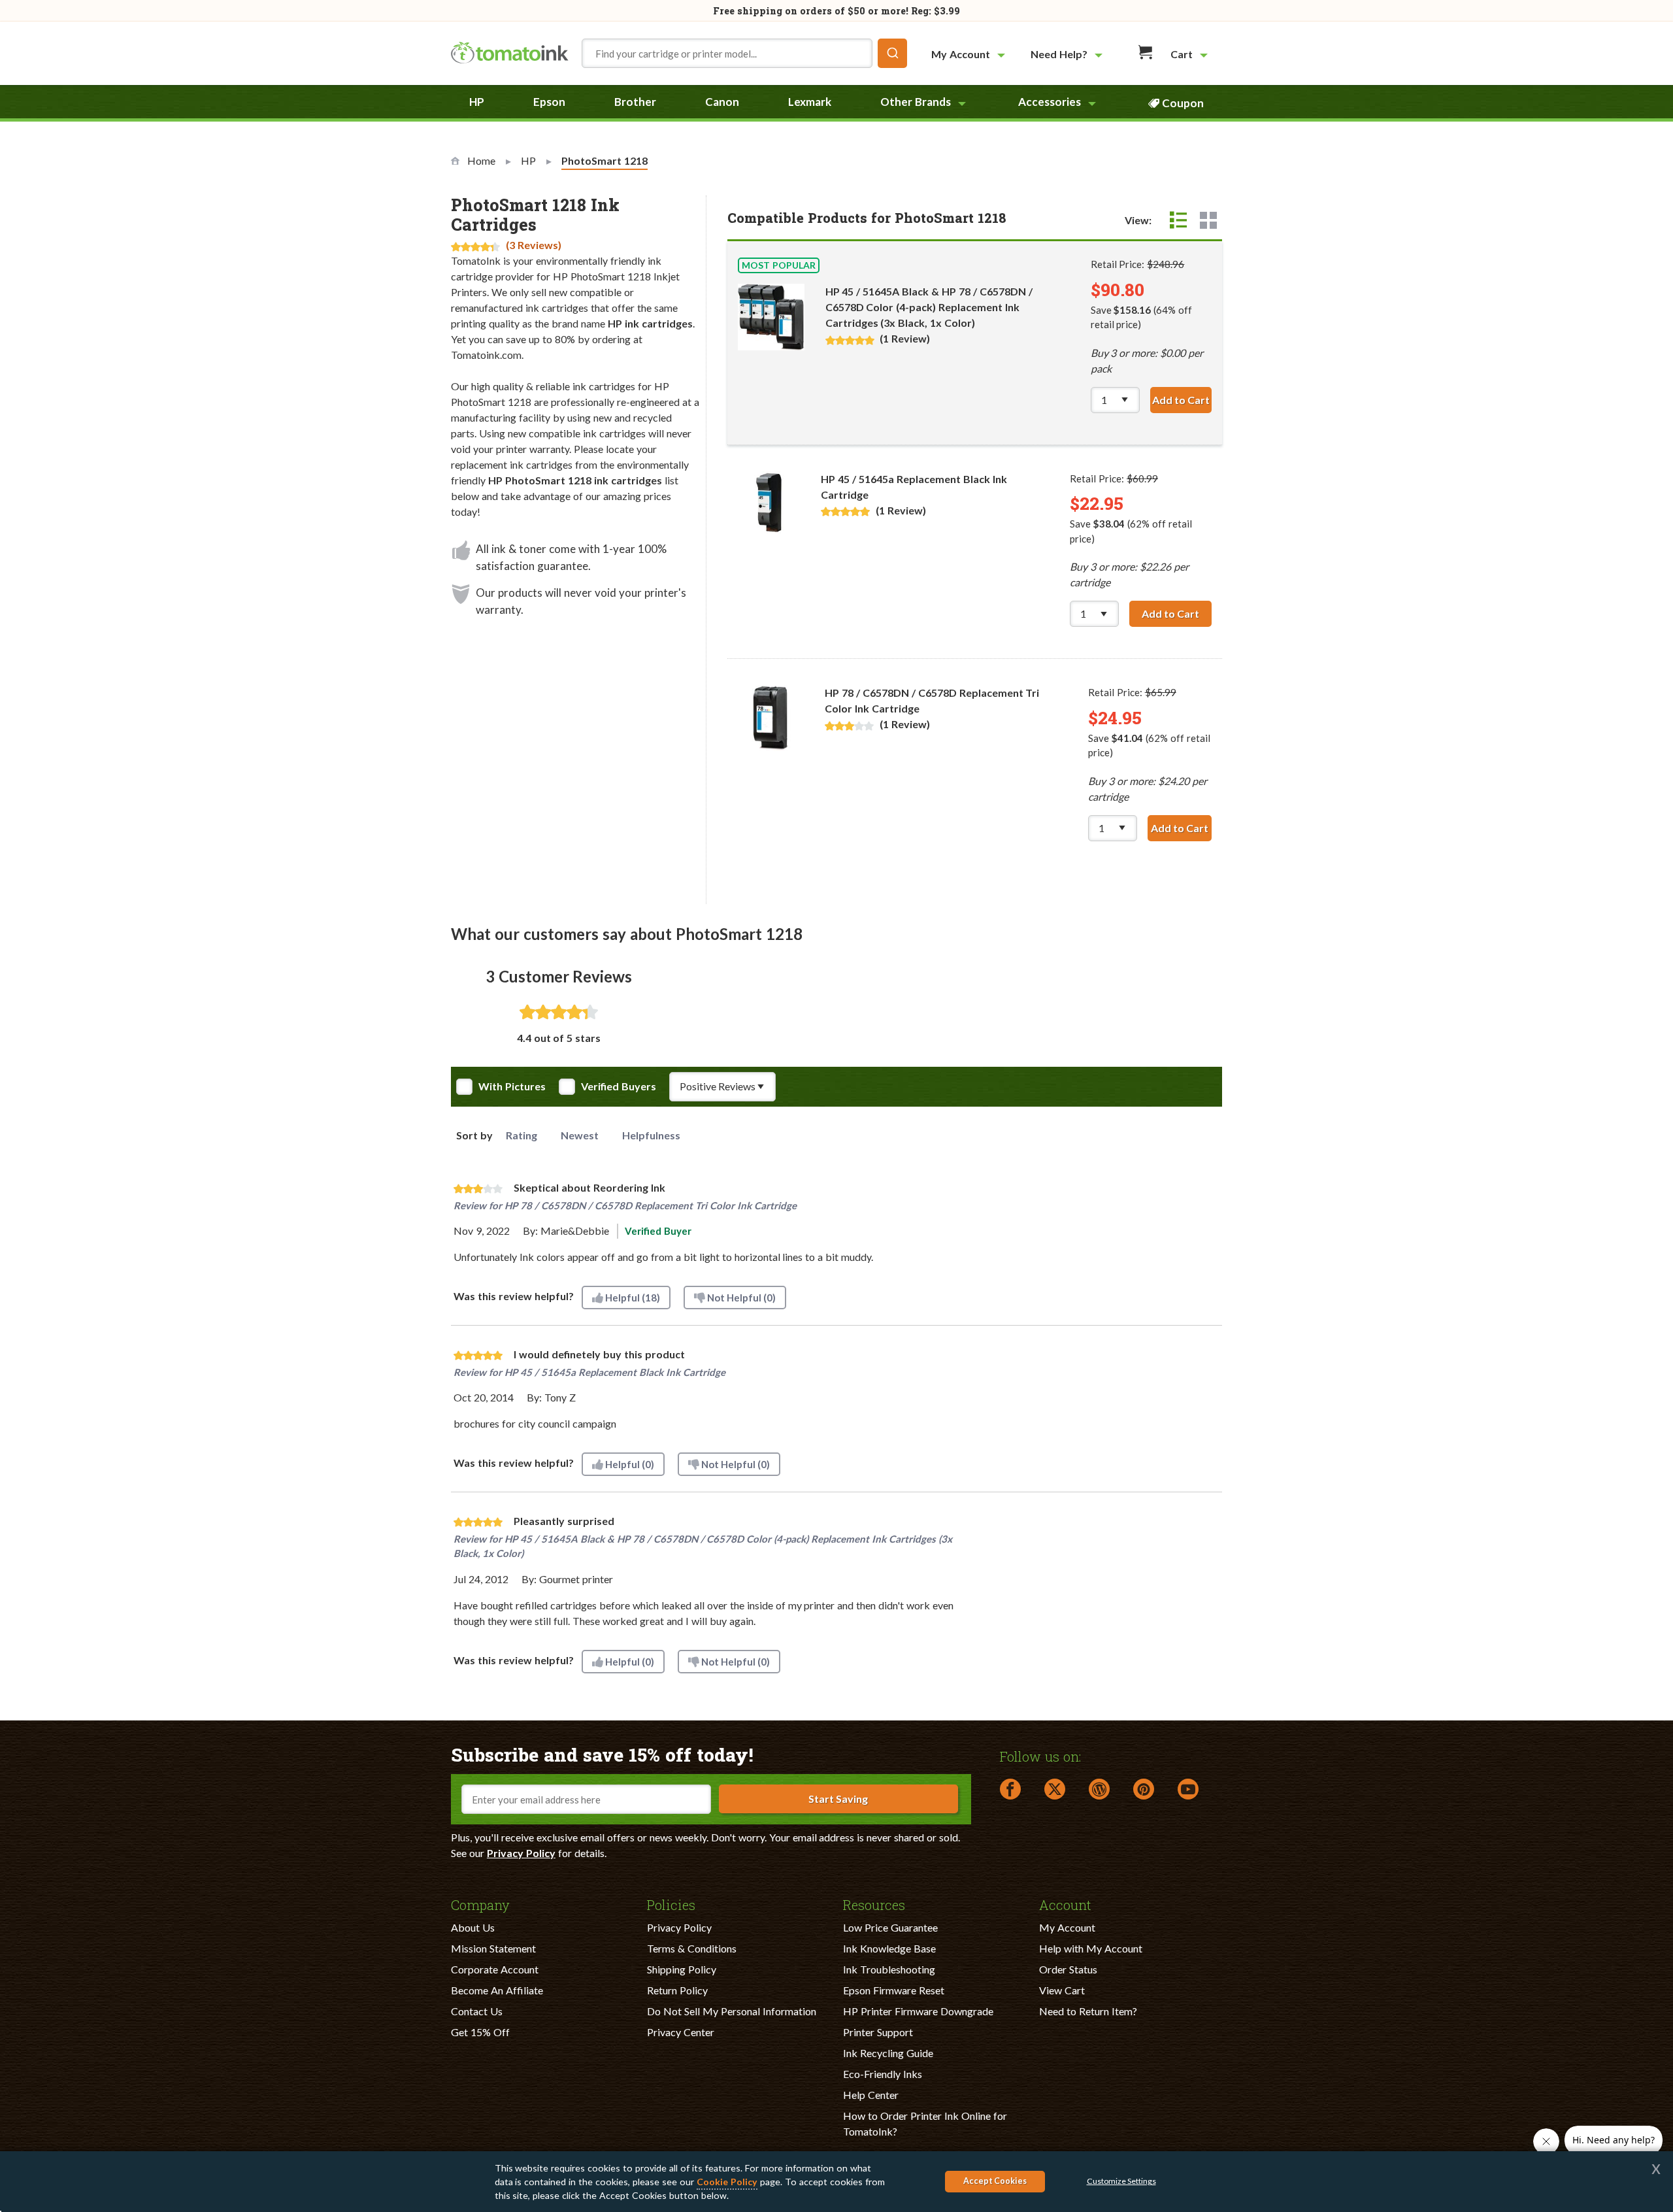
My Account (1067, 1927)
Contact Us (477, 2011)
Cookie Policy (727, 2182)
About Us (473, 1927)
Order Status (1068, 1969)
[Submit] (892, 53)
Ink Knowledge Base (889, 1948)
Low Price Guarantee (890, 1927)
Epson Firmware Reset (894, 1990)
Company (480, 1904)
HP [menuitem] (477, 102)
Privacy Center (681, 2032)
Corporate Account (495, 1969)
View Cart (1062, 1990)
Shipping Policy (682, 1969)
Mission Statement (493, 1948)
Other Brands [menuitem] (916, 102)
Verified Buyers (619, 1086)
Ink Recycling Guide (888, 2053)
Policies (671, 1904)
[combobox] (744, 53)
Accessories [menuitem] (1050, 102)
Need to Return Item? (1088, 2011)
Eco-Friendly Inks (883, 2074)
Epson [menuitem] (549, 102)
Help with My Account (1091, 1948)
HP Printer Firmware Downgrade (918, 2011)
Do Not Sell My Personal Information (732, 2011)
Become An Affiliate (497, 1990)
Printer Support (878, 2032)
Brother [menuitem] (635, 102)
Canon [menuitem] (722, 102)
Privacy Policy (521, 1853)
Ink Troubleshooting (889, 1969)
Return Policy (677, 1990)
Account (1065, 1904)
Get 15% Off (480, 2032)
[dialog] (836, 2182)
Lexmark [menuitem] (810, 102)
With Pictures (512, 1086)
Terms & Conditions (692, 1948)
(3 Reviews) (534, 245)
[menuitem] (970, 54)
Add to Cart (1182, 400)
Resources (874, 1904)
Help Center (871, 2095)
